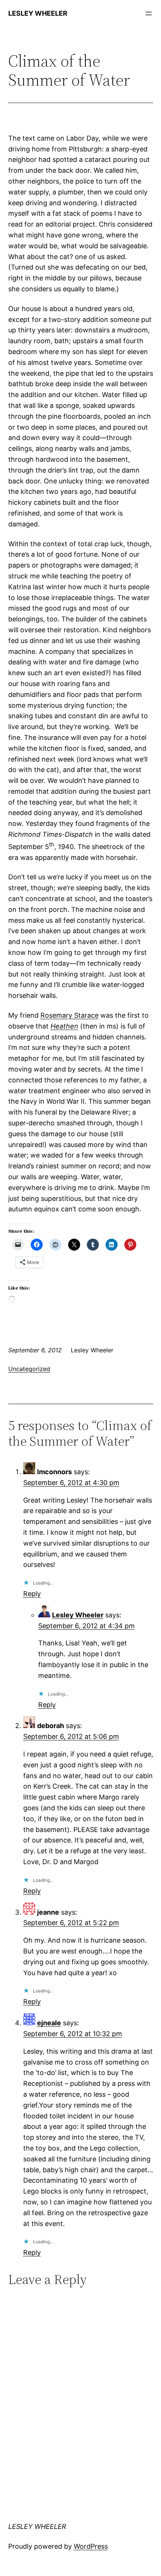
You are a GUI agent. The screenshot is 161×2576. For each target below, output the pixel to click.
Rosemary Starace (69, 1015)
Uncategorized (29, 1369)
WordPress (91, 2546)
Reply (32, 1594)
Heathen (64, 1026)
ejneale (49, 2023)
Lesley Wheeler (78, 1615)
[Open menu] (149, 13)
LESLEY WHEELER (38, 13)
